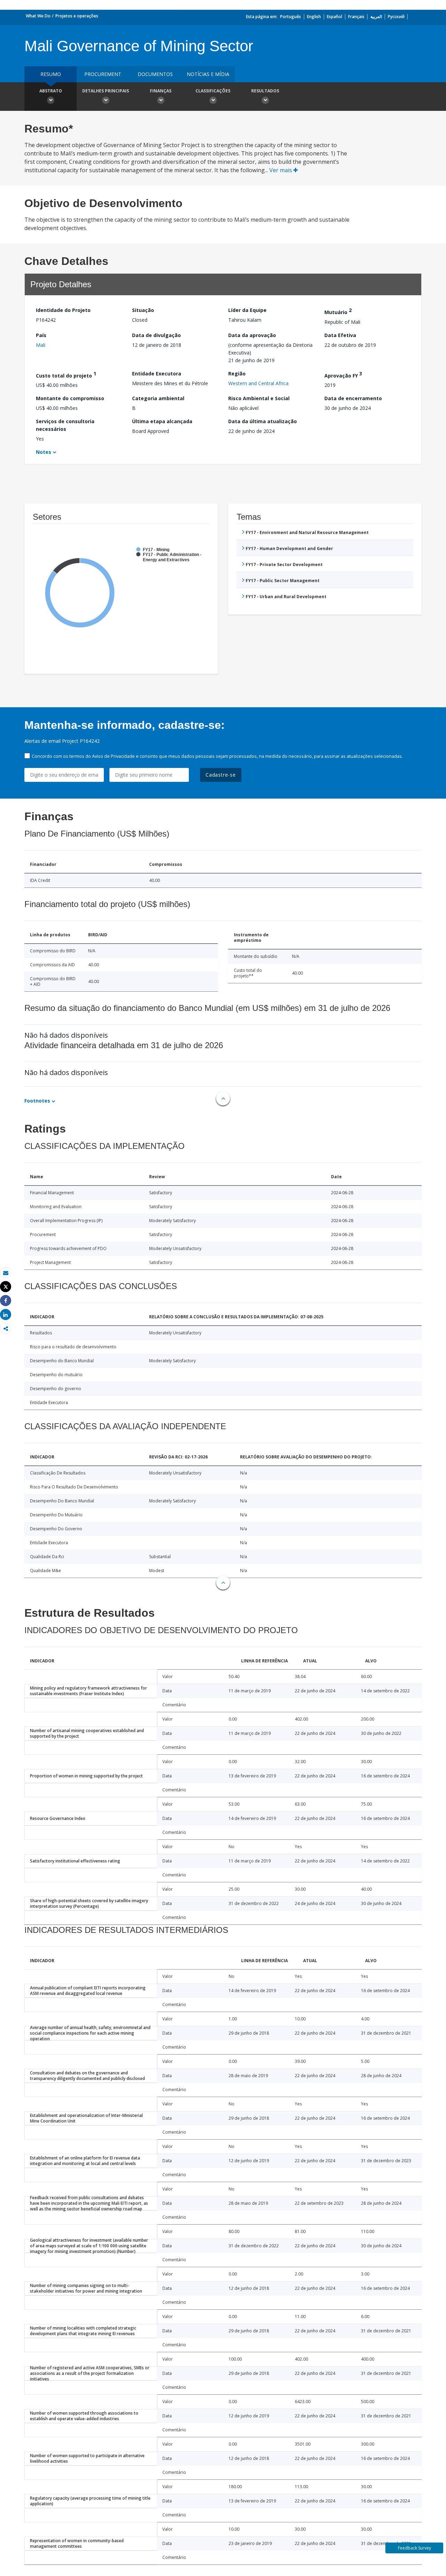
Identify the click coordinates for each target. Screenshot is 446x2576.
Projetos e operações (77, 16)
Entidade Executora (157, 374)
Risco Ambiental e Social (259, 398)
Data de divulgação (156, 335)
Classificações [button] (213, 91)
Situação (143, 310)
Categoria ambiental (158, 398)
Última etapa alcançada (162, 421)
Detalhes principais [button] (106, 91)
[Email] (6, 1273)
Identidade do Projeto (63, 310)
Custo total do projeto (66, 375)
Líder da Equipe (247, 310)
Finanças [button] (161, 91)
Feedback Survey (414, 2548)
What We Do (38, 16)
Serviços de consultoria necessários (65, 425)
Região (237, 374)
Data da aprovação (252, 335)
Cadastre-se (221, 775)
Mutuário (338, 311)
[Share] (6, 1301)
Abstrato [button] (51, 91)
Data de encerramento (353, 398)
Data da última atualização (263, 421)
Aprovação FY (343, 375)
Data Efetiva (340, 335)
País (41, 335)
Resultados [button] (265, 91)
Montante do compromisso (70, 398)
